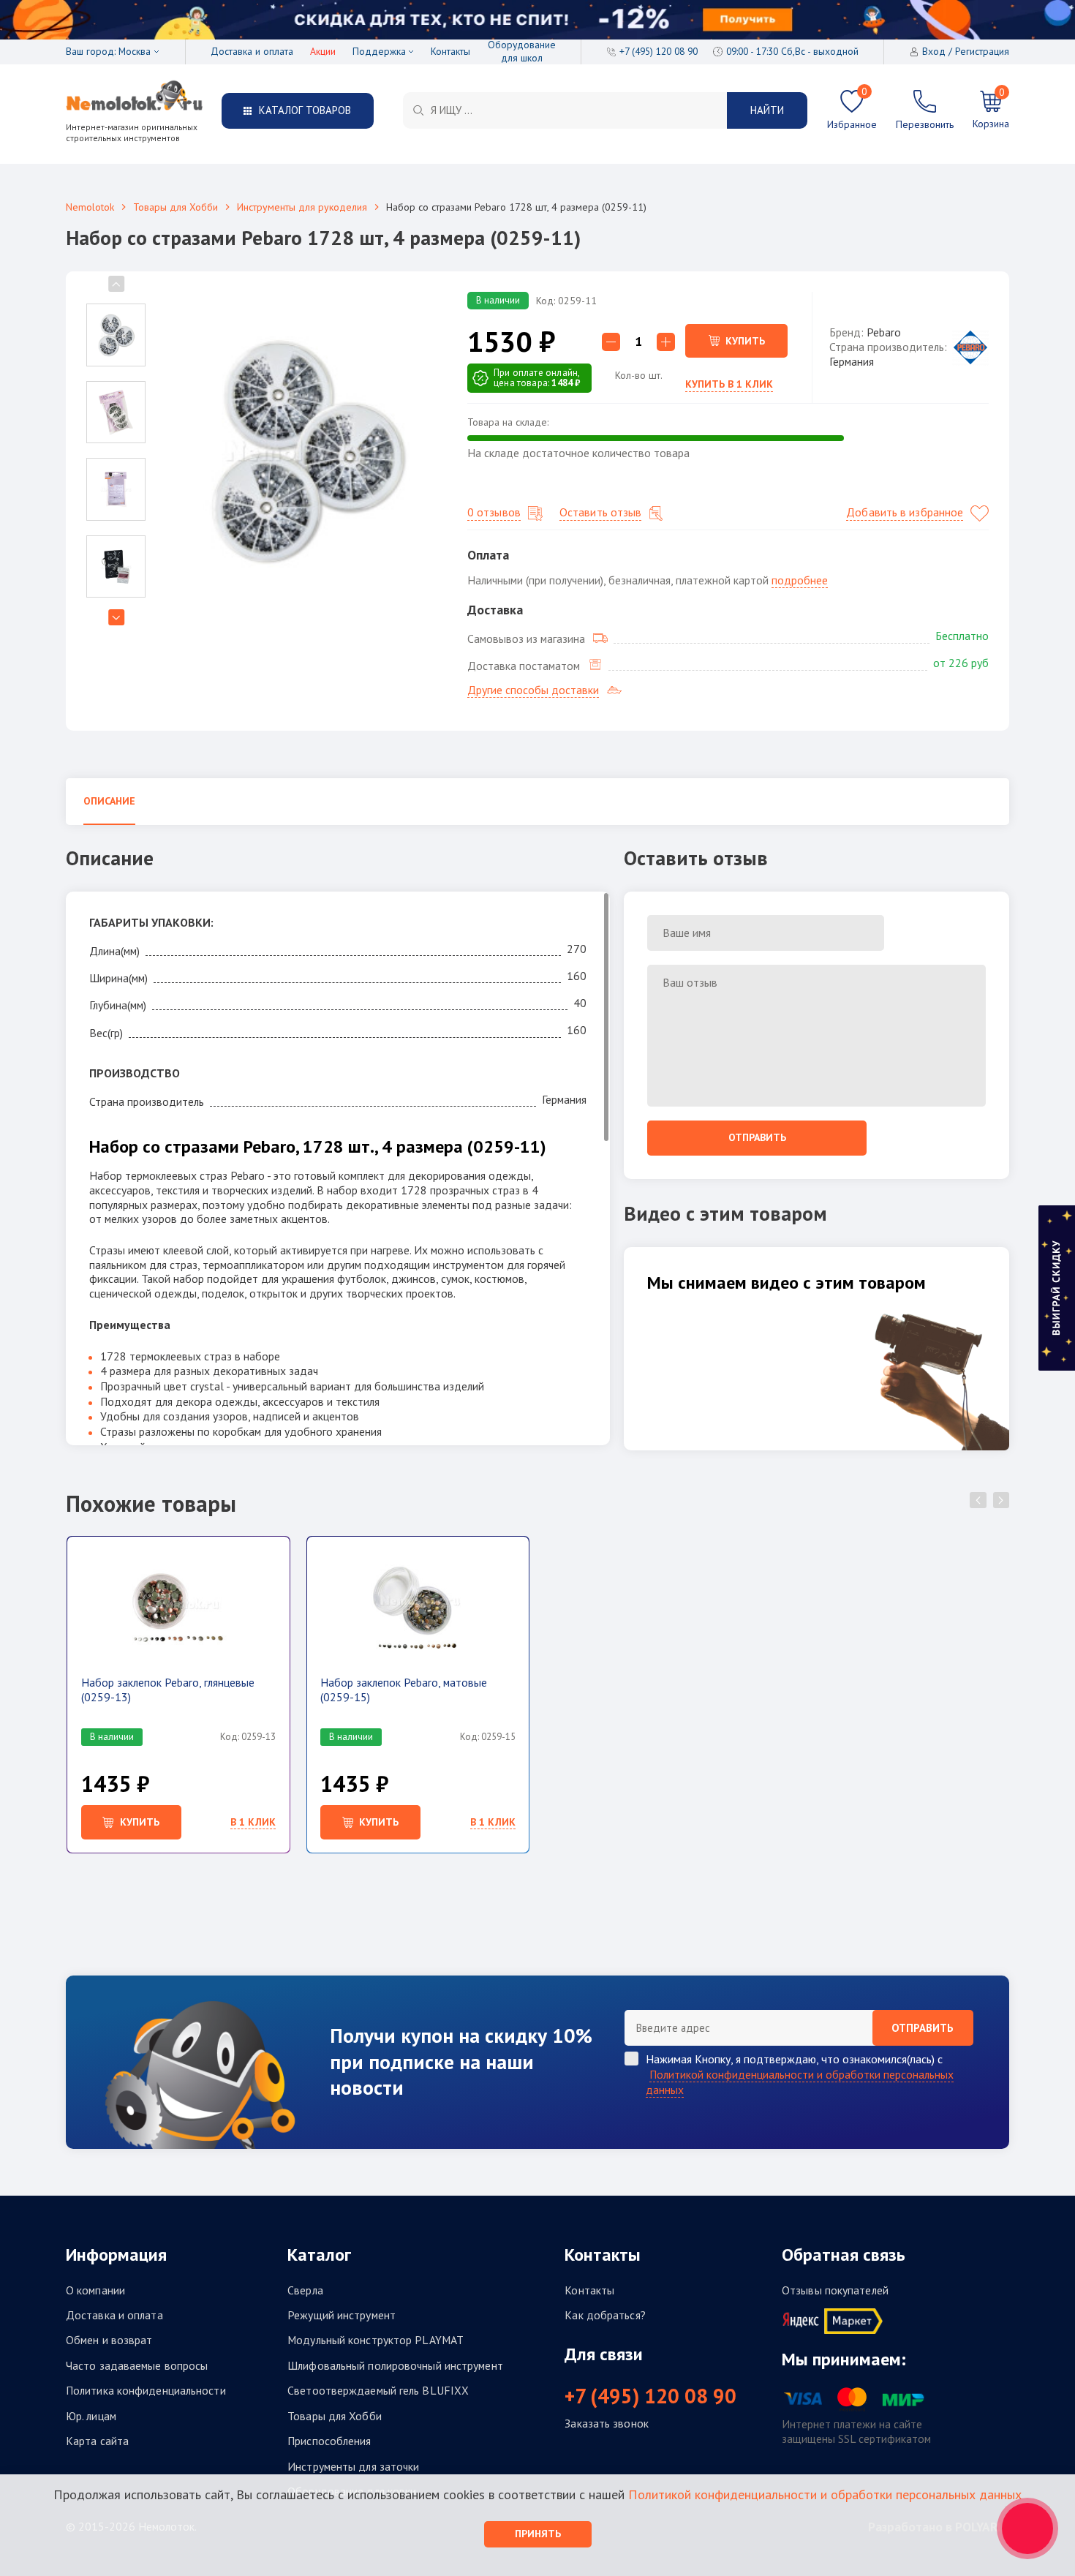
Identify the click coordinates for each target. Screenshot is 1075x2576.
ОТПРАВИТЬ (923, 2028)
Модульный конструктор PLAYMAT (376, 2340)
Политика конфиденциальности (146, 2391)
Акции (323, 52)
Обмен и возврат (109, 2340)
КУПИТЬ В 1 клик (729, 384)
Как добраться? (605, 2315)
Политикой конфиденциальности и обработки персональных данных (800, 2082)
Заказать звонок (607, 2424)
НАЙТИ (767, 110)
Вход (934, 52)
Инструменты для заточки (353, 2467)
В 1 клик (253, 1822)
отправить (757, 1137)
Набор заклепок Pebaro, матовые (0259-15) (404, 1690)
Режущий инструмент (342, 2315)
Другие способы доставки (533, 690)
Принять (538, 2534)
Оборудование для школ (522, 52)
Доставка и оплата (252, 52)
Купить (745, 341)
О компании (95, 2290)
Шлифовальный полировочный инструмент (395, 2366)
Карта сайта (97, 2441)
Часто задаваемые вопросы (137, 2366)
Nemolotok (90, 207)
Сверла (305, 2290)
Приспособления (329, 2441)
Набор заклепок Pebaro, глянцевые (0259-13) (168, 1690)
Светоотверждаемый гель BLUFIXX (378, 2391)
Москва (135, 52)
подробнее (800, 580)
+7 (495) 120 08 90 (650, 2396)
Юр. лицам (91, 2416)
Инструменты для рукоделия (302, 207)
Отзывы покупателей (835, 2290)
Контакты (450, 52)
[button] (116, 617)
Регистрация (982, 52)
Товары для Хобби (176, 207)
